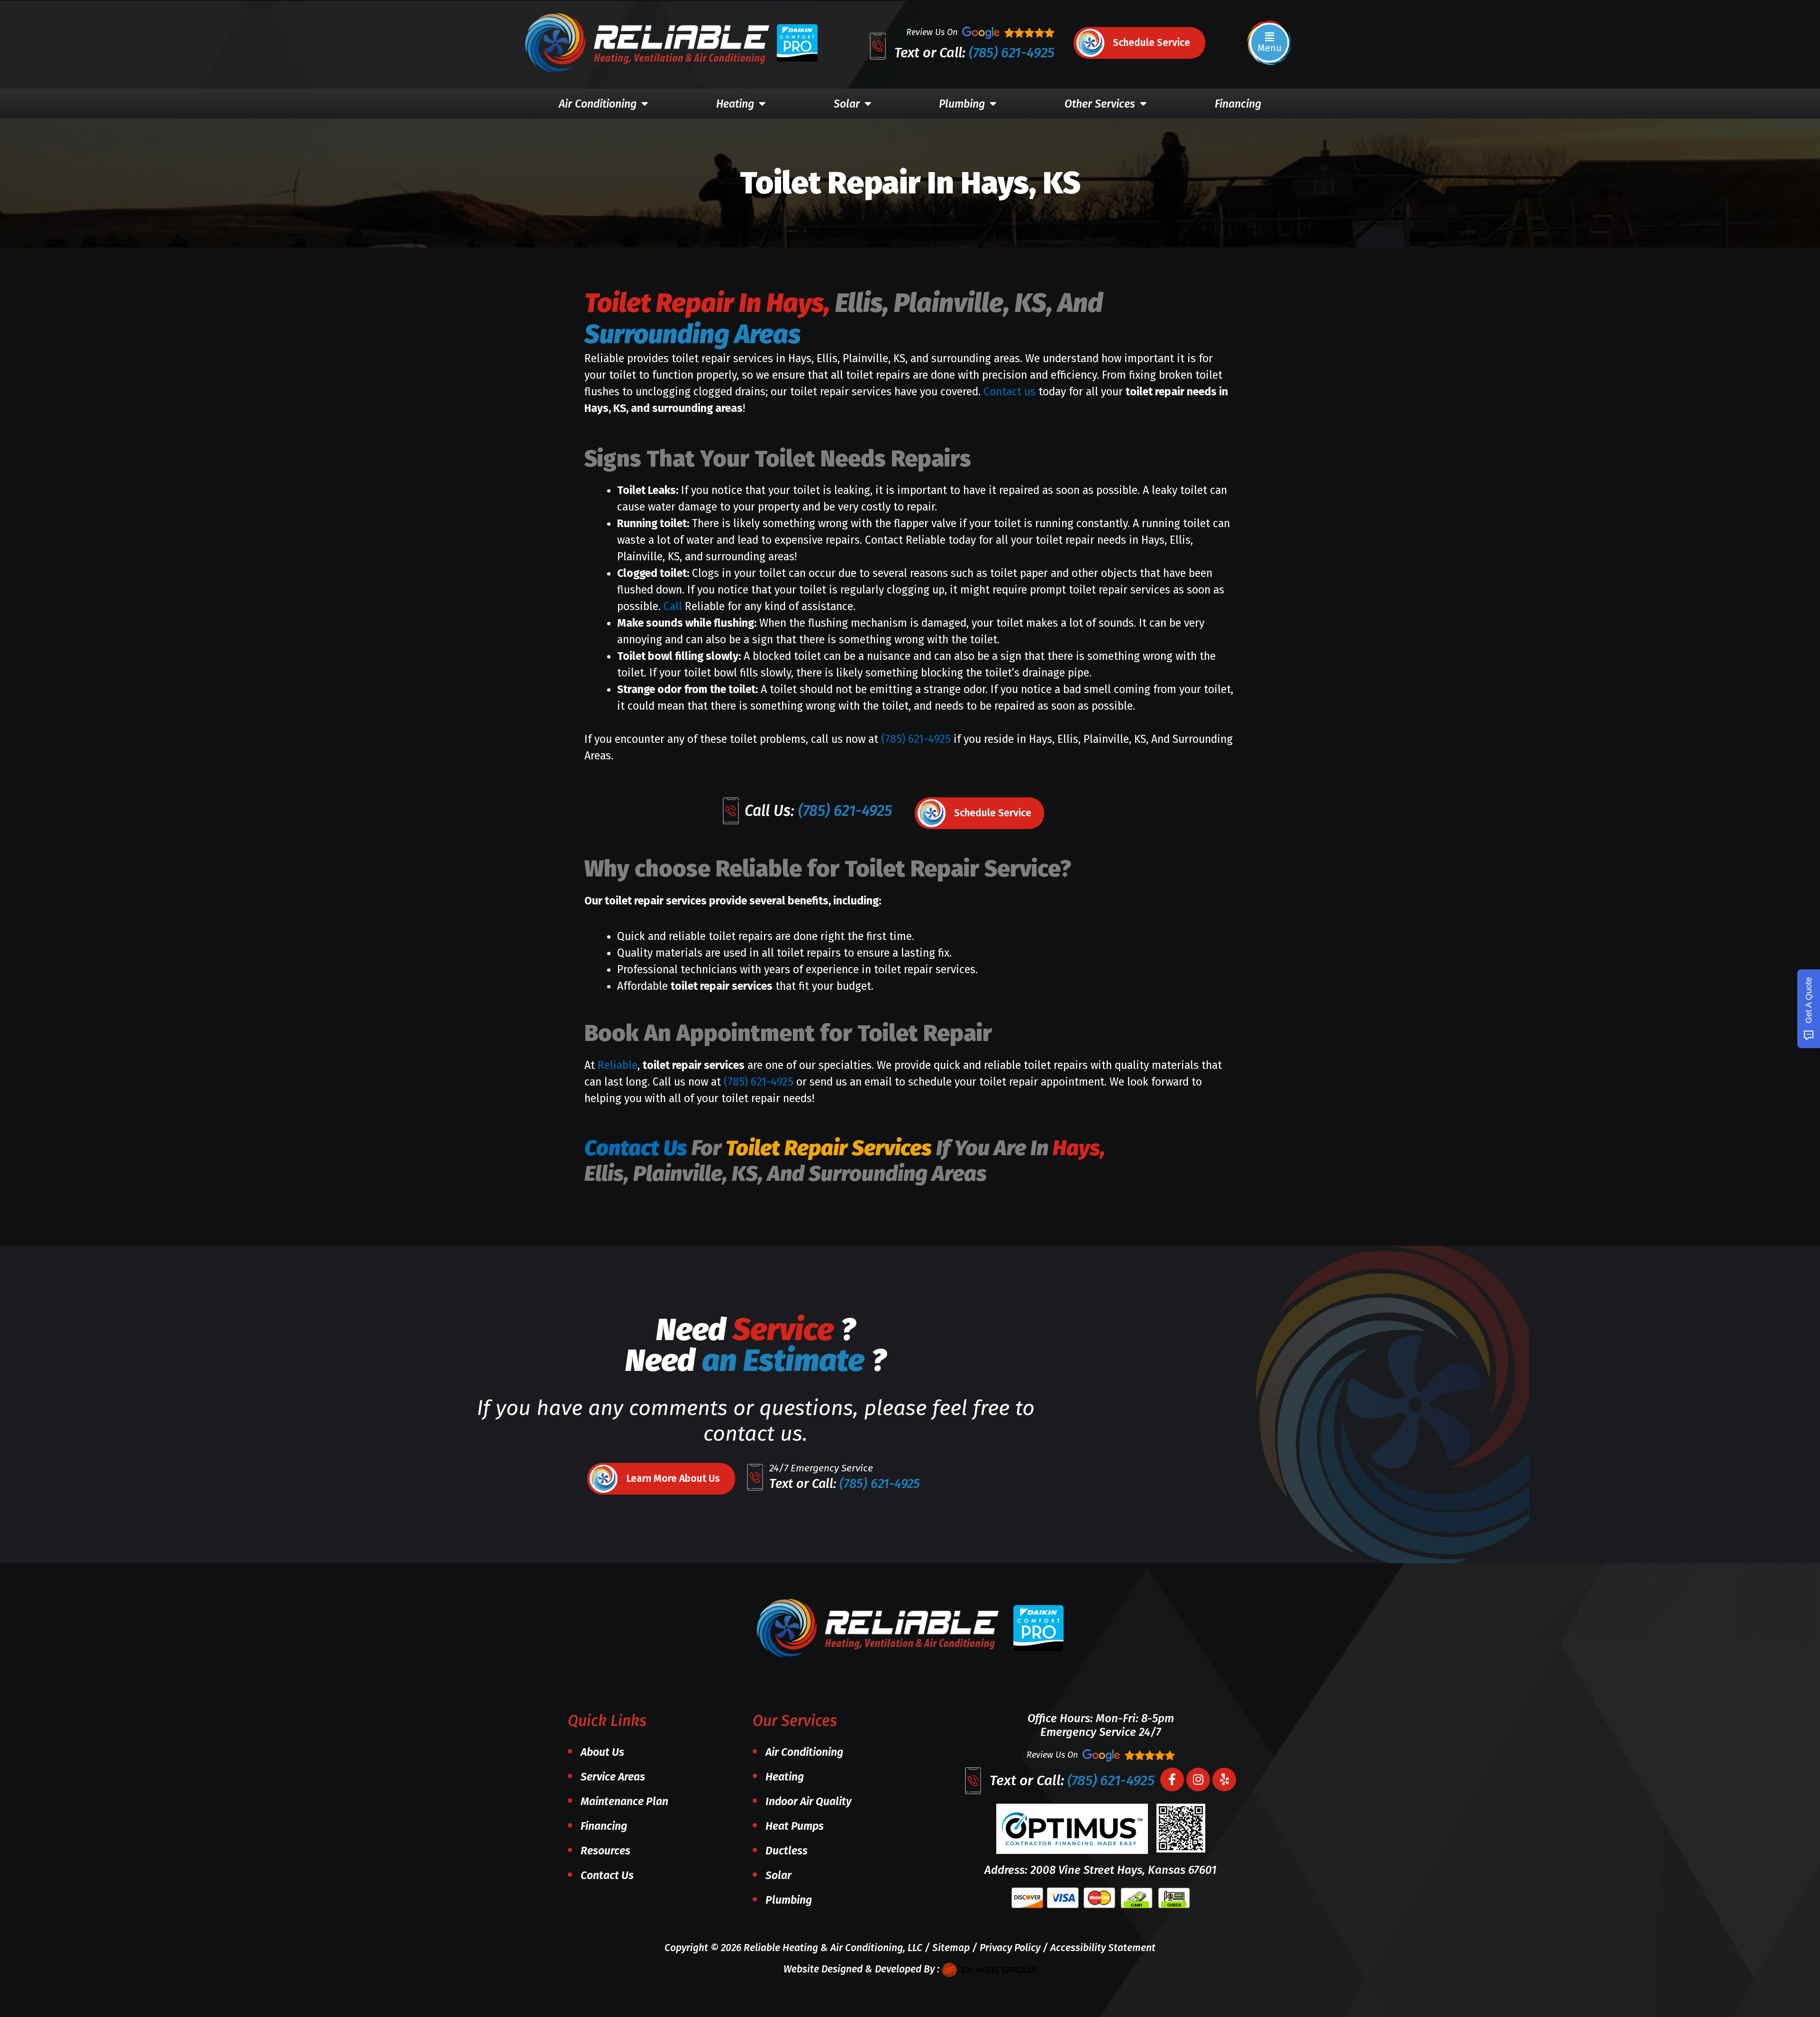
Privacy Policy (1010, 1948)
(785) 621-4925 (1012, 53)
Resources (605, 1851)
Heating (735, 104)
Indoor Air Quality (809, 1801)
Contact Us (636, 1148)
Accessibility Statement (1103, 1948)
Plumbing (962, 104)
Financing (1238, 104)
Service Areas (613, 1777)
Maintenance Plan (624, 1801)
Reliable (618, 1065)
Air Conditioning (598, 104)
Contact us (1010, 392)
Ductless (787, 1851)
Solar (847, 104)
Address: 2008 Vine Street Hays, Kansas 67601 (1101, 1870)
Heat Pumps (795, 1826)
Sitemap (951, 1948)
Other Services (1100, 104)
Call (674, 606)
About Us (602, 1752)
